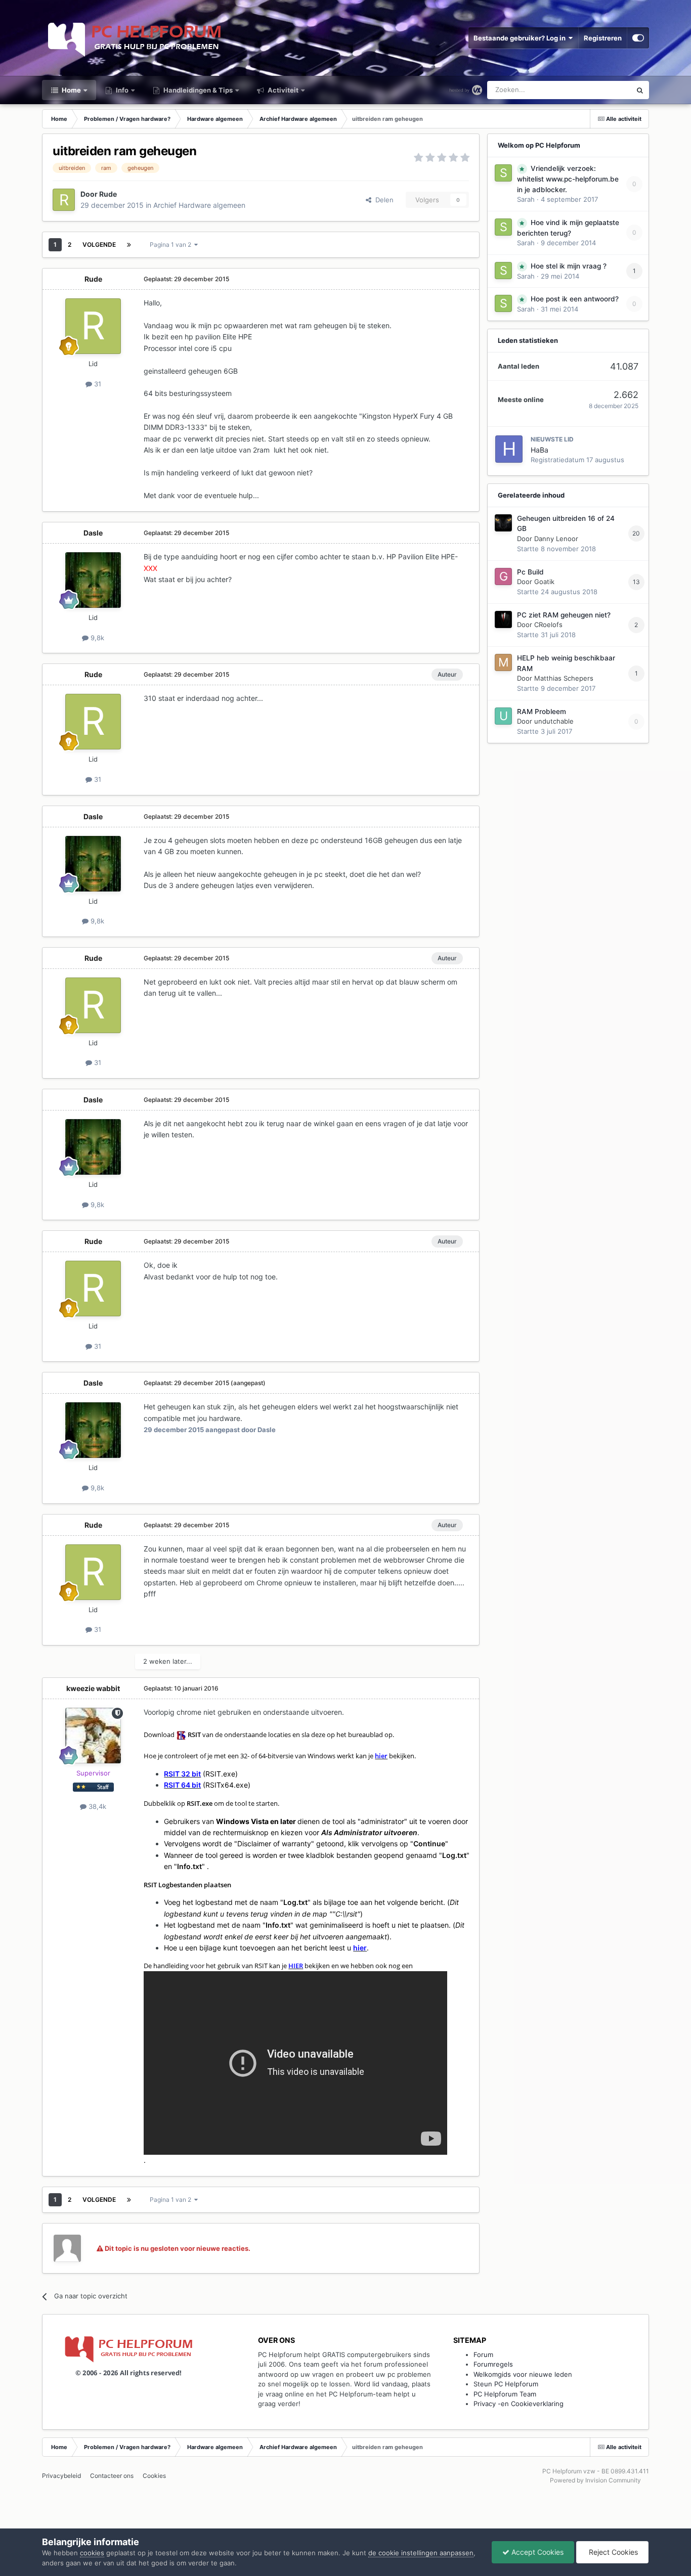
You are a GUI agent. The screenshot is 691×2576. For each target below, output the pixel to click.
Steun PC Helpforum (506, 2384)
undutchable (554, 721)
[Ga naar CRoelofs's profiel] (503, 619)
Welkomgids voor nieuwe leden (523, 2374)
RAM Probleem (542, 712)
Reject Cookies (612, 2552)
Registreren (603, 38)
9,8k (96, 638)
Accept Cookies (536, 2552)
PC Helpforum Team (505, 2394)
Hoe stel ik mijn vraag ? (569, 266)
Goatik (544, 582)
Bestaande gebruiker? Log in (521, 38)
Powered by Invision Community (595, 2480)
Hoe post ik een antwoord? (575, 299)
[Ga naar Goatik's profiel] (503, 576)
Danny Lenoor (556, 539)
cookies (92, 2553)
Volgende (99, 245)
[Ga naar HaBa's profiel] (509, 449)
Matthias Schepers (564, 678)
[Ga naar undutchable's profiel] (503, 716)
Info (121, 90)
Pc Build (530, 572)
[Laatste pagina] (129, 245)
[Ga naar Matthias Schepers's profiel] (503, 662)
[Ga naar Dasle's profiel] (93, 580)
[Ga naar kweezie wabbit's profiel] (93, 1736)
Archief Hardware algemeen (199, 205)
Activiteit (282, 90)
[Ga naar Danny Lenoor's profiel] (503, 523)
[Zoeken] (640, 90)
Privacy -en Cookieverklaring (519, 2404)
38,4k (96, 1806)
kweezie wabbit (93, 1688)
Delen (382, 200)
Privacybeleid (61, 2476)
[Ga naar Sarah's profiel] (503, 173)
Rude (108, 194)
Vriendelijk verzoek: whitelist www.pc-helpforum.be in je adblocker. (568, 179)
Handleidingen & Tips (197, 90)
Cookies (154, 2476)
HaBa (539, 450)
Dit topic (605, 90)
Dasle (93, 533)
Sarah (526, 199)
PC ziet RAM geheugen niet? (564, 615)
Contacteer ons (112, 2476)
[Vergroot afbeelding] (181, 1735)
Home (71, 90)
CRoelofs (548, 625)
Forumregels (493, 2364)
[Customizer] (638, 38)
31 (97, 384)
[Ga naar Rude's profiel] (64, 200)
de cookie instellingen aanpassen (421, 2553)
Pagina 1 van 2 (172, 245)
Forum (483, 2355)
